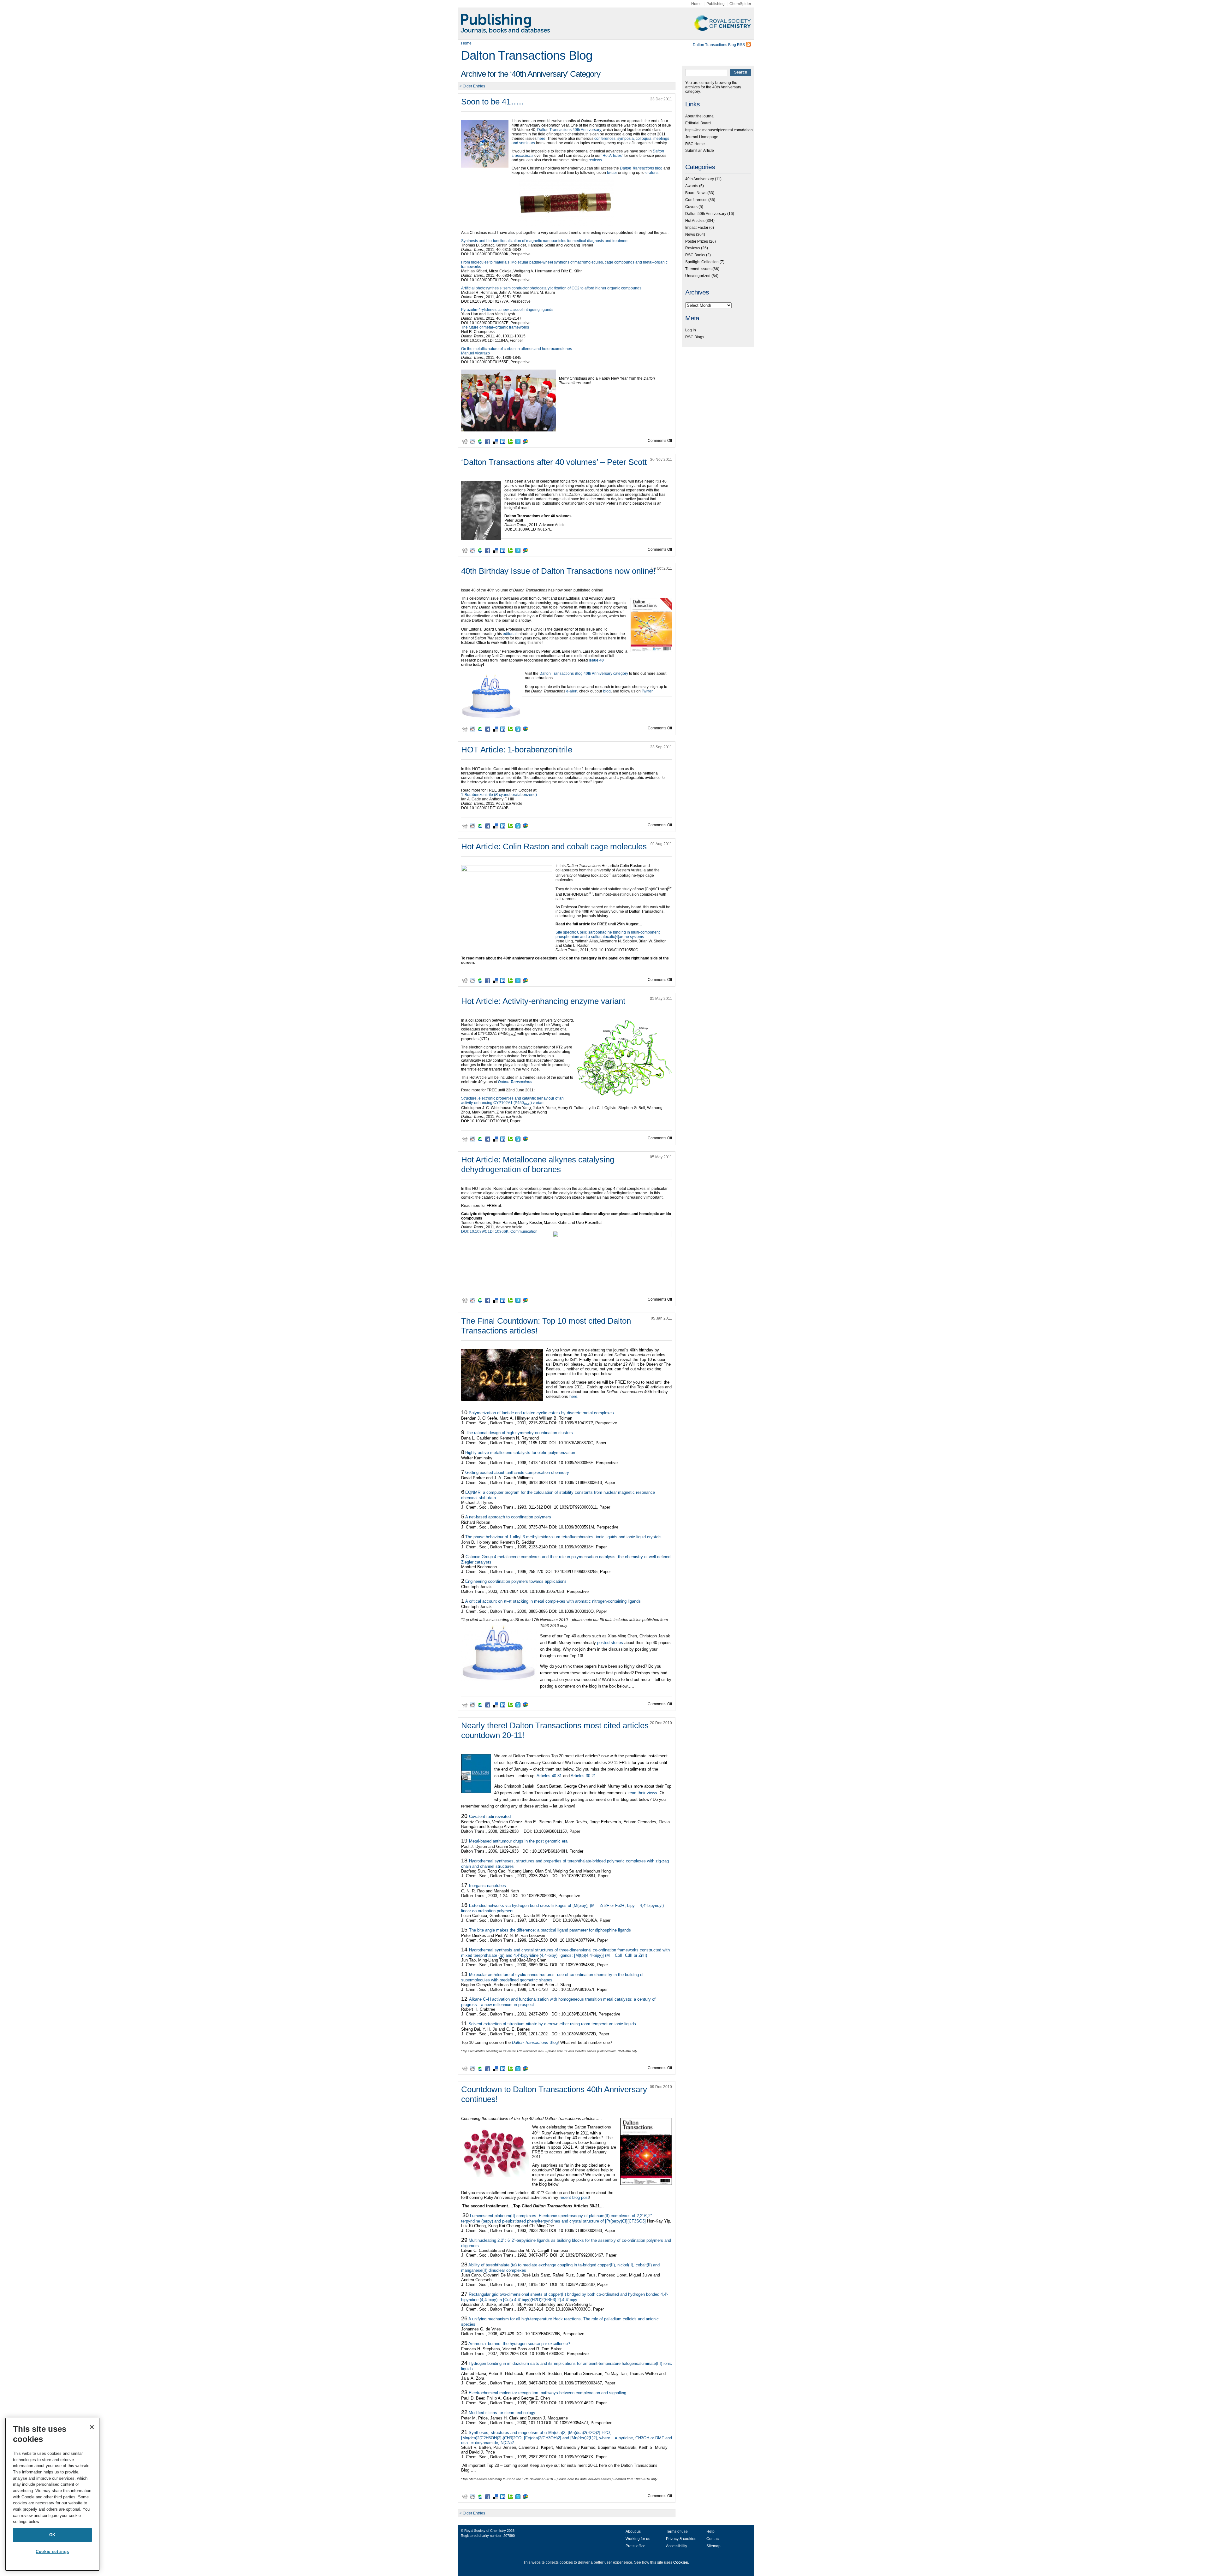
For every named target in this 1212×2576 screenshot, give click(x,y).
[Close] (92, 2427)
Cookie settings (52, 2552)
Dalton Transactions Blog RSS (719, 45)
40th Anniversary (700, 179)
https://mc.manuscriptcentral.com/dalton (719, 130)
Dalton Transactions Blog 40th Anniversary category (584, 674)
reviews (595, 160)
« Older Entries (472, 86)
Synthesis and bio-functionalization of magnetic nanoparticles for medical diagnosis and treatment (545, 241)
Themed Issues (698, 269)
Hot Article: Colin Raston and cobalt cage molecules (554, 846)
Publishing (716, 4)
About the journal (700, 116)
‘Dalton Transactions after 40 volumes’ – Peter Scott (554, 462)
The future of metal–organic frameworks (495, 327)
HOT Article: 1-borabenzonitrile (517, 750)
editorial (510, 634)
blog (642, 168)
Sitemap (713, 2546)
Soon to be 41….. (492, 102)
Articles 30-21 (583, 1776)
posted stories (611, 1643)
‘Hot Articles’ (612, 156)
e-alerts (652, 173)
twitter (612, 173)
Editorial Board (698, 123)
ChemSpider (740, 4)
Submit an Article (700, 151)
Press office (636, 2546)
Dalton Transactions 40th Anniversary (569, 130)
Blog (535, 2042)
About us (633, 2531)
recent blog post (574, 2197)
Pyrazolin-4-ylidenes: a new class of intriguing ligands (507, 310)
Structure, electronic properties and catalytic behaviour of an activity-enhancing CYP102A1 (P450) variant (512, 1101)
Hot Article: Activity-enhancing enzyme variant (543, 1001)
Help (710, 2531)
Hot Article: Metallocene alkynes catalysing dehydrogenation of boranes (538, 1164)
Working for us (638, 2539)
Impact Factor (697, 228)
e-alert (572, 691)
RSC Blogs (695, 337)
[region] (52, 2494)
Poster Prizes (697, 241)
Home (696, 4)
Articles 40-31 (549, 1776)
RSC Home (695, 144)
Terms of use (677, 2531)
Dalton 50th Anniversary (706, 214)
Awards (692, 186)
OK (52, 2535)
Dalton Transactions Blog (527, 55)
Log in (691, 330)
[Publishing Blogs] (606, 24)
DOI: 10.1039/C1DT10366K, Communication (499, 1232)
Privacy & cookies (681, 2539)
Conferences (696, 200)
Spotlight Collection (702, 262)
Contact (713, 2539)
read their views (643, 1793)
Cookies (681, 2562)
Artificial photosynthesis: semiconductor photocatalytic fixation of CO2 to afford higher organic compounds (551, 288)
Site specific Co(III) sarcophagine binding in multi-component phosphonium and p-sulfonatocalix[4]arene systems (608, 935)
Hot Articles (695, 221)
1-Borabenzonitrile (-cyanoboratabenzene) (499, 795)
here (541, 139)
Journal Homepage (702, 137)
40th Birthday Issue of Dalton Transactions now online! (558, 571)
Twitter (647, 691)
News (690, 234)
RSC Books (695, 255)
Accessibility (677, 2546)
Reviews (693, 248)
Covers (691, 207)
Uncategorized (698, 276)
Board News (696, 193)
